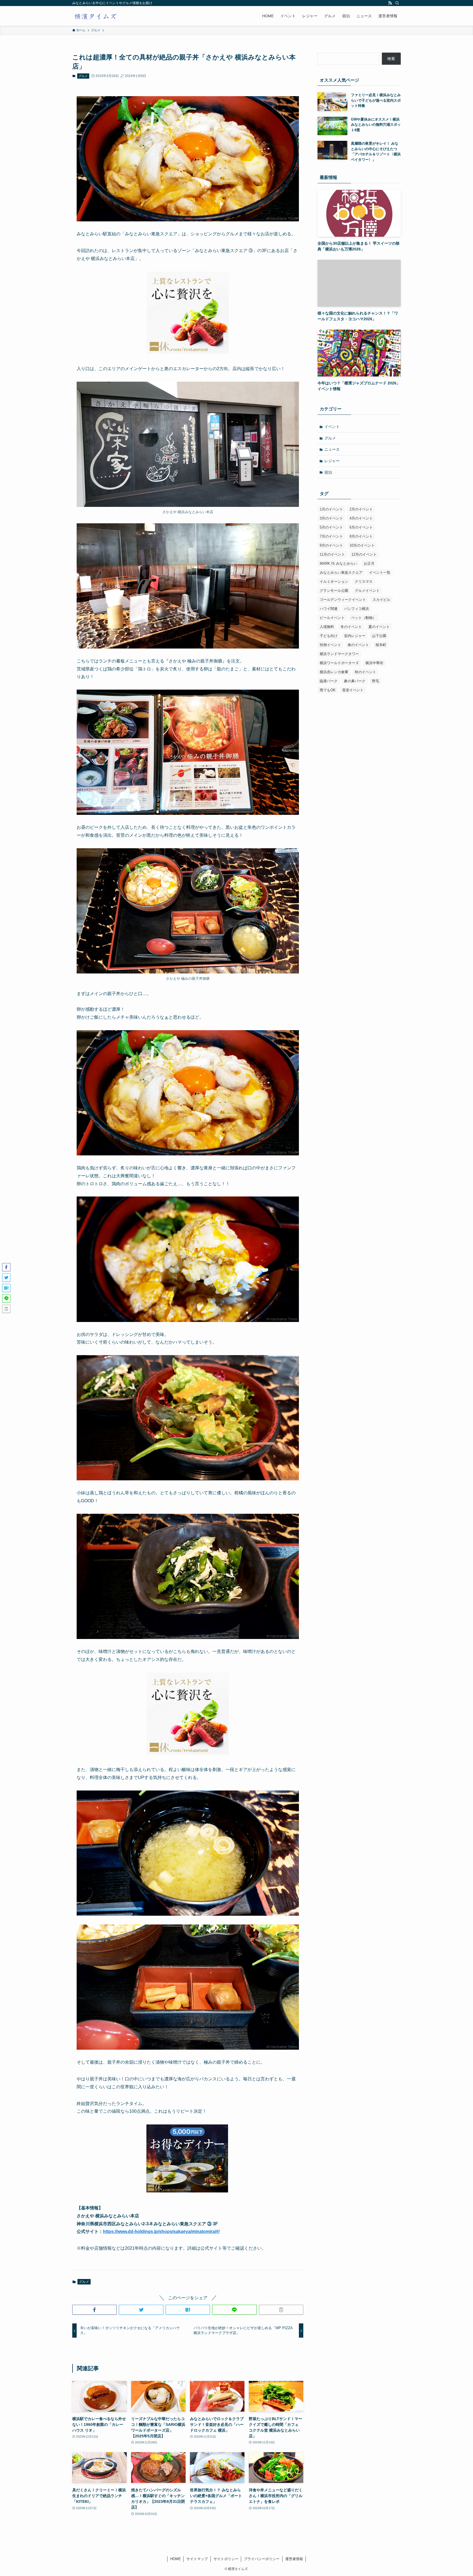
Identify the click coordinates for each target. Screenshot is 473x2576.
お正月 (369, 563)
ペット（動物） (364, 618)
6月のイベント (361, 527)
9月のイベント (331, 545)
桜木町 (381, 645)
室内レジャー (355, 636)
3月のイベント (331, 518)
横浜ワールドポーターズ (339, 663)
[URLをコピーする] (281, 2310)
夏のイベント (379, 627)
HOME (176, 2559)
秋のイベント (365, 672)
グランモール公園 (334, 591)
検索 (391, 59)
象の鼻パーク (355, 681)
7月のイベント (331, 536)
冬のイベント (351, 627)
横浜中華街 (374, 663)
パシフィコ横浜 (357, 609)
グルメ (83, 76)
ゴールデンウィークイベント (343, 600)
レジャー (332, 461)
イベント (332, 427)
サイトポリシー (226, 2559)
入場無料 (327, 627)
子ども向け (329, 636)
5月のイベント (331, 527)
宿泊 (328, 472)
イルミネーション (334, 582)
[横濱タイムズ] (95, 16)
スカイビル (381, 600)
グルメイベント (367, 591)
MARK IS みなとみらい (338, 563)
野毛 (376, 681)
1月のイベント (331, 509)
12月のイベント (364, 554)
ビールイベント (332, 618)
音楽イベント (353, 690)
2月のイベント (361, 509)
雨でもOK (328, 690)
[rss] (390, 3)
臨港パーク (329, 681)
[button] (94, 2310)
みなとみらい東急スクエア (341, 572)
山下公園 (379, 636)
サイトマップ (197, 2559)
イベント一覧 (380, 572)
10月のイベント (362, 545)
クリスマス (364, 582)
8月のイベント (361, 536)
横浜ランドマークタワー (339, 654)
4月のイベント (361, 518)
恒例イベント (330, 645)
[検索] (397, 3)
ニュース (332, 449)
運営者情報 (294, 2559)
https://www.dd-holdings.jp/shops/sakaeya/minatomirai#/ (161, 2231)
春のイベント (358, 645)
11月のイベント (332, 554)
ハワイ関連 (329, 609)
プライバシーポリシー (262, 2559)
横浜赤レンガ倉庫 (334, 672)
